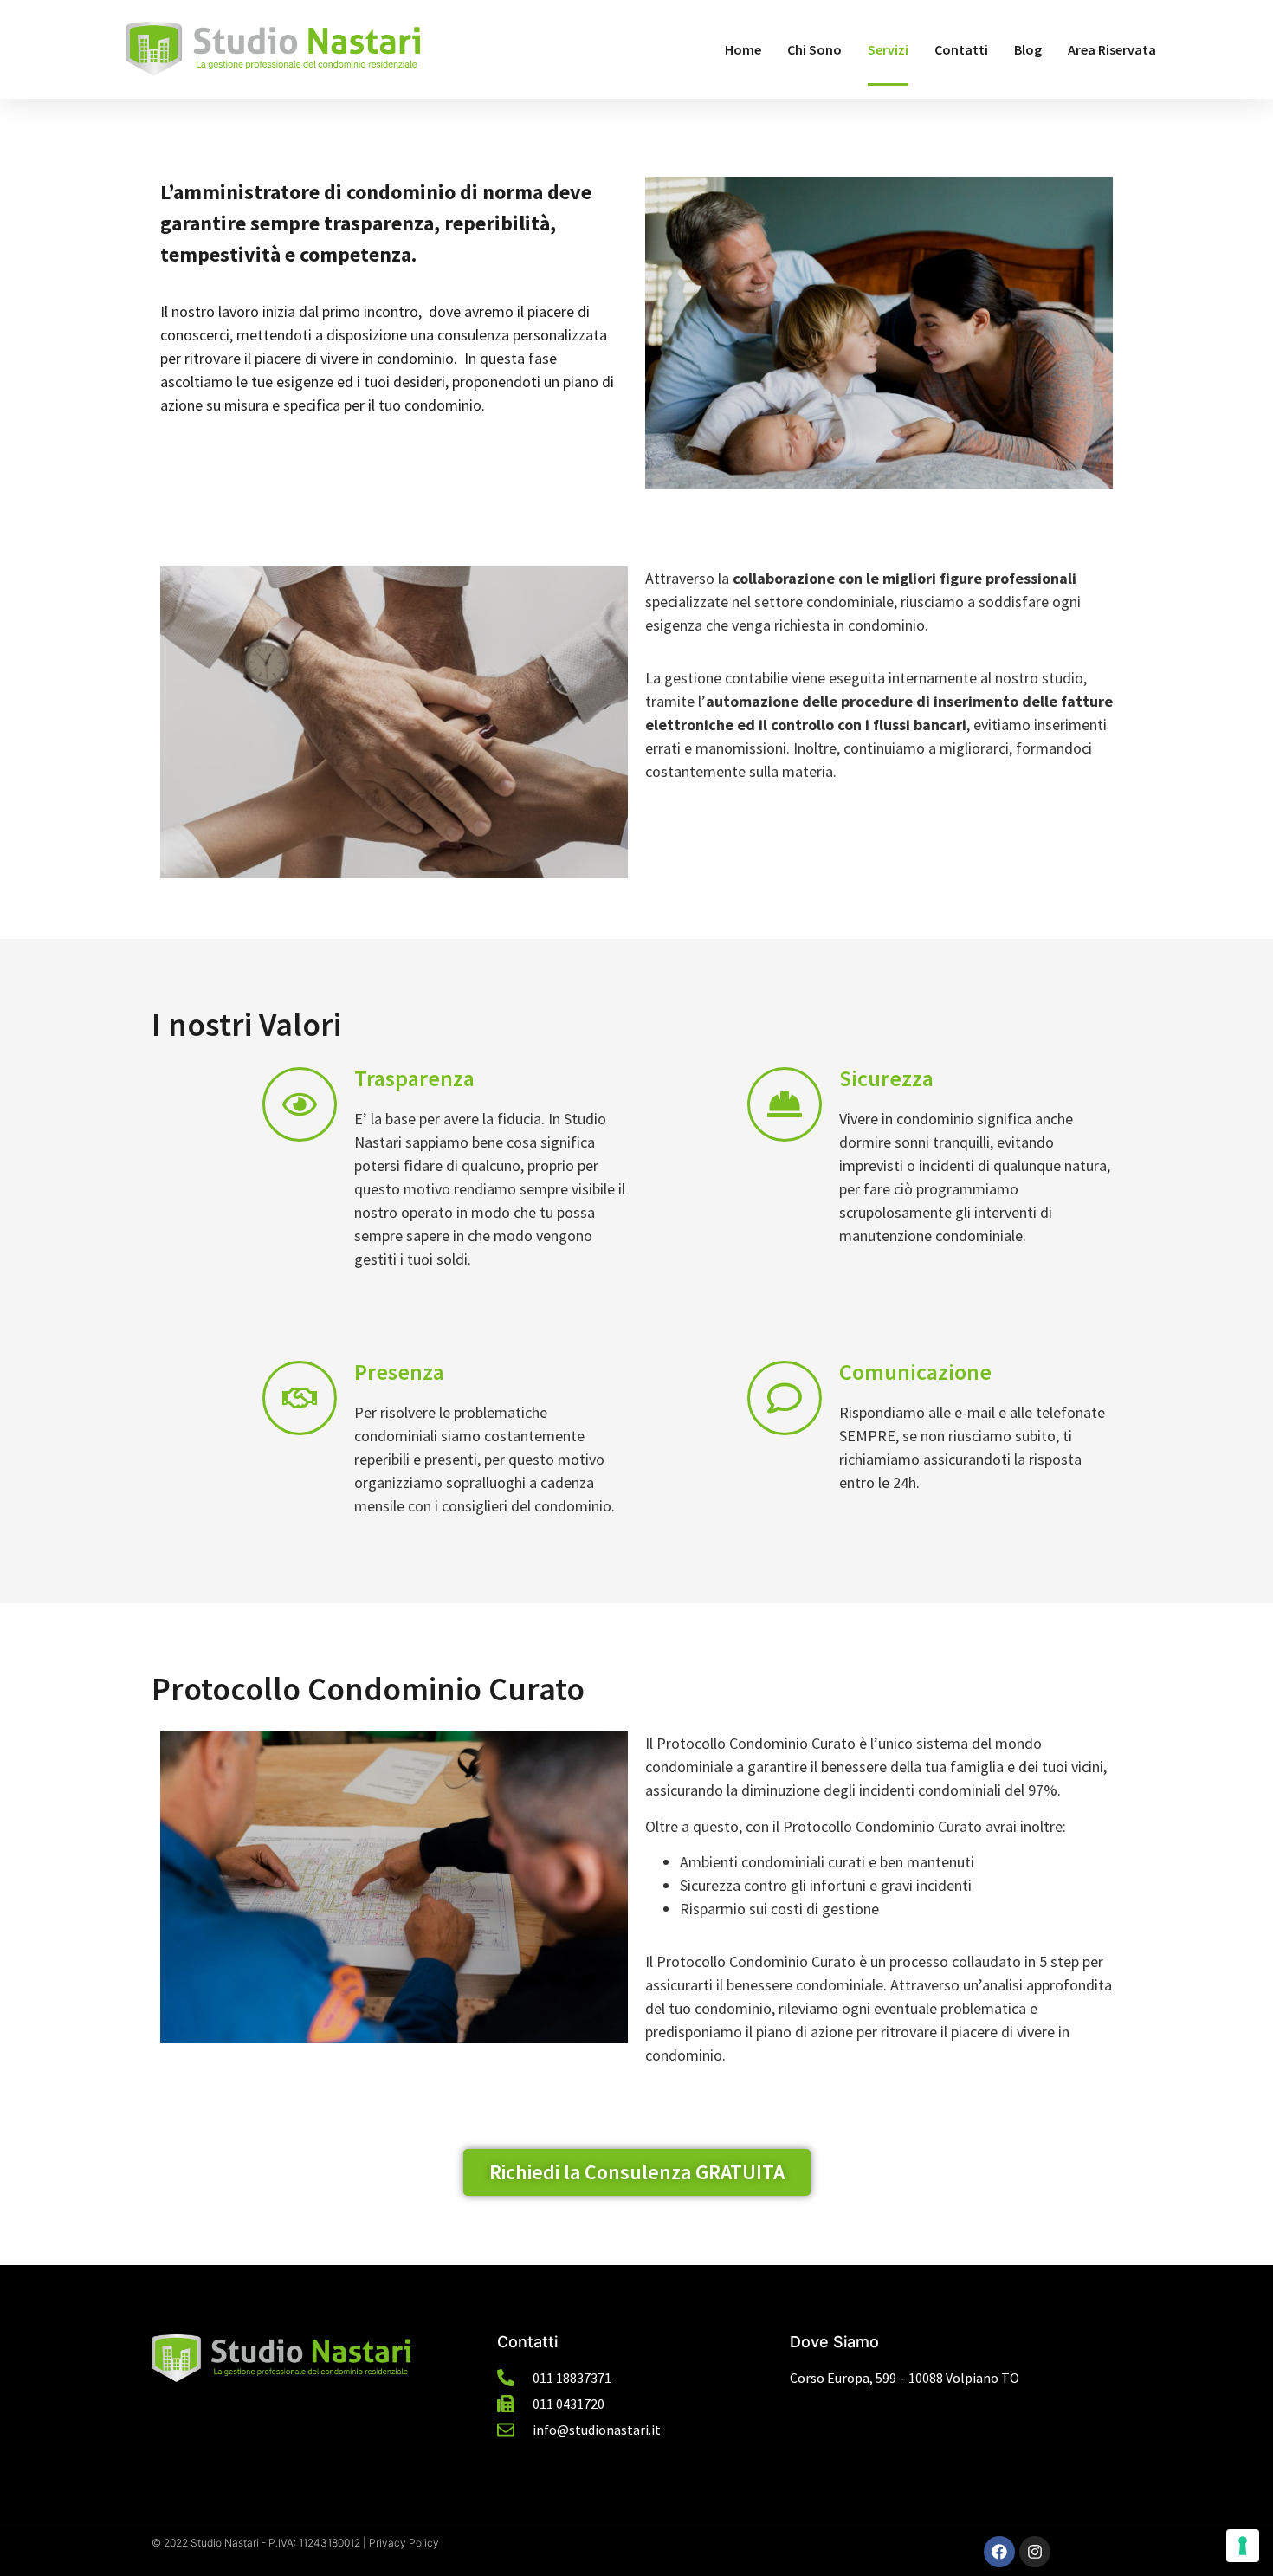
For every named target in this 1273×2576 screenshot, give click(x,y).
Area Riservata (1112, 49)
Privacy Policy (404, 2543)
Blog (1028, 49)
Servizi (888, 49)
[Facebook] (999, 2552)
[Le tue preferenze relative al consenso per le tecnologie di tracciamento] (1243, 2546)
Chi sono (814, 49)
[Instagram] (1035, 2552)
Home (743, 49)
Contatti (961, 49)
